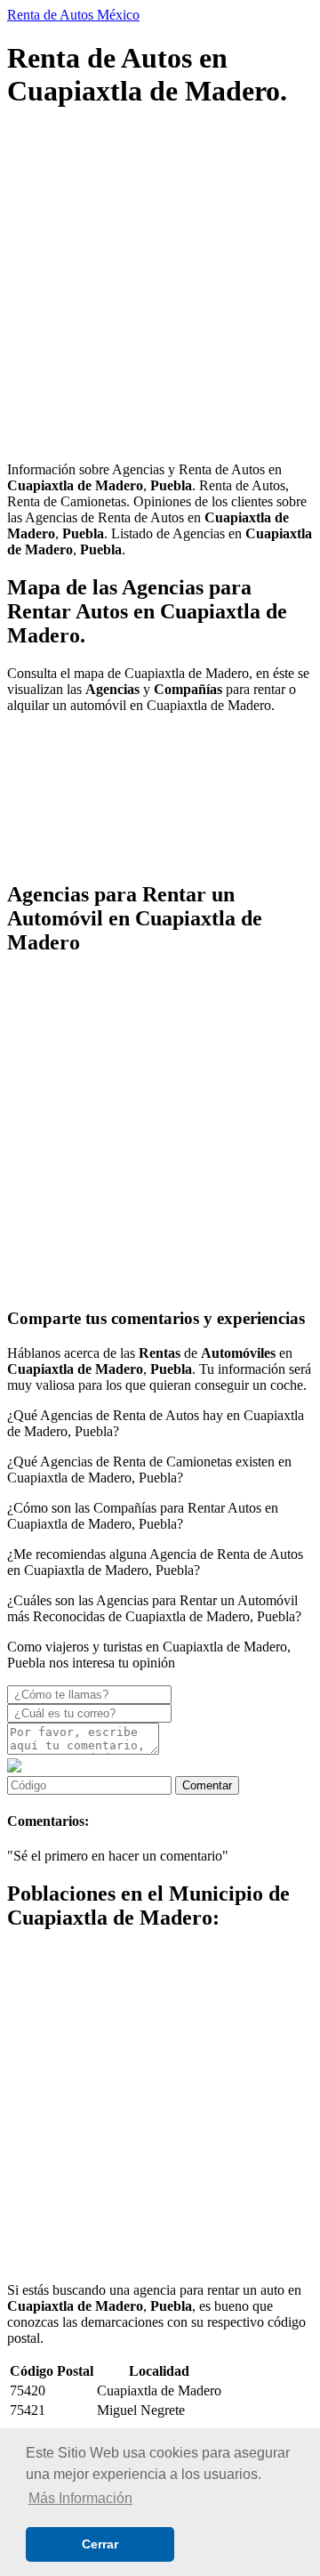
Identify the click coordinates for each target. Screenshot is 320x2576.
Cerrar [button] (100, 2544)
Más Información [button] (80, 2498)
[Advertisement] (160, 287)
